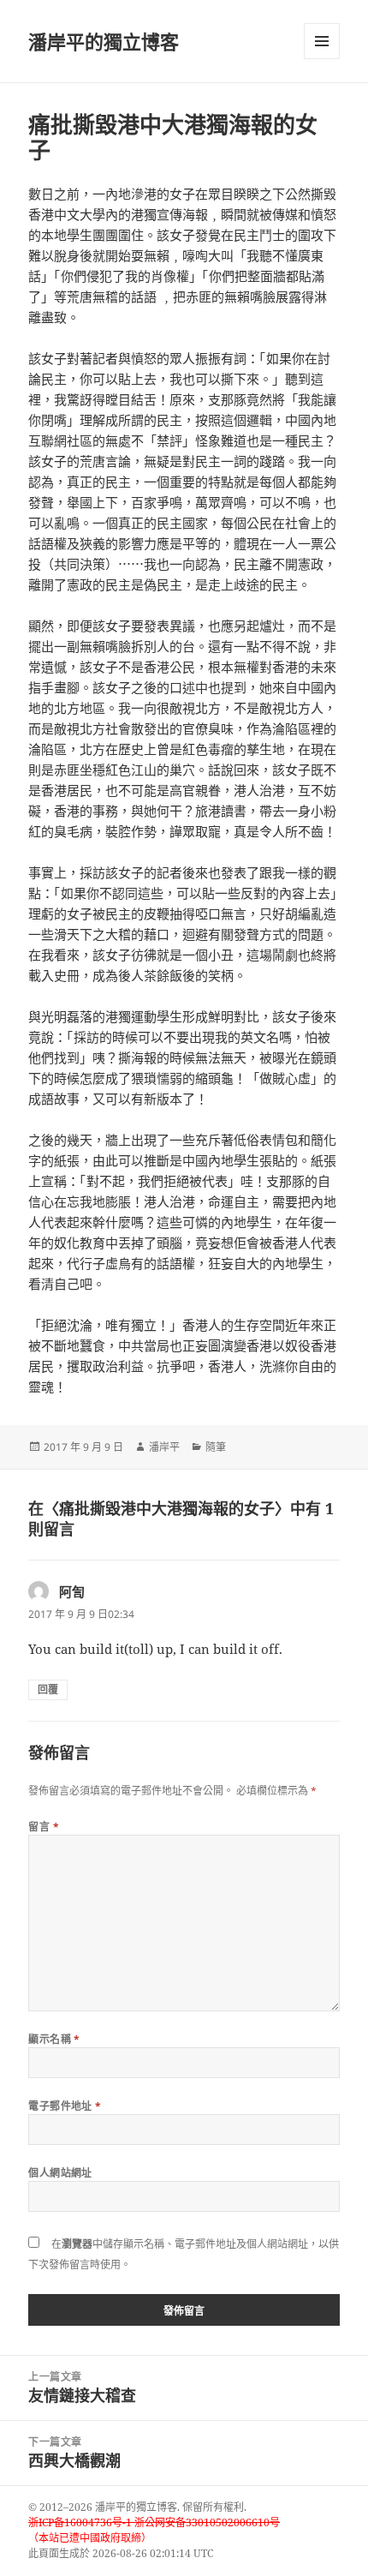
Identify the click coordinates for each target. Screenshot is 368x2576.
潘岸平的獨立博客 (104, 41)
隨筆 (216, 1447)
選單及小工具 (322, 41)
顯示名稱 (54, 2039)
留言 (44, 1827)
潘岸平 (164, 1447)
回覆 (48, 1689)
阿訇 (72, 1591)
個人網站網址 (60, 2173)
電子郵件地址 (65, 2106)
